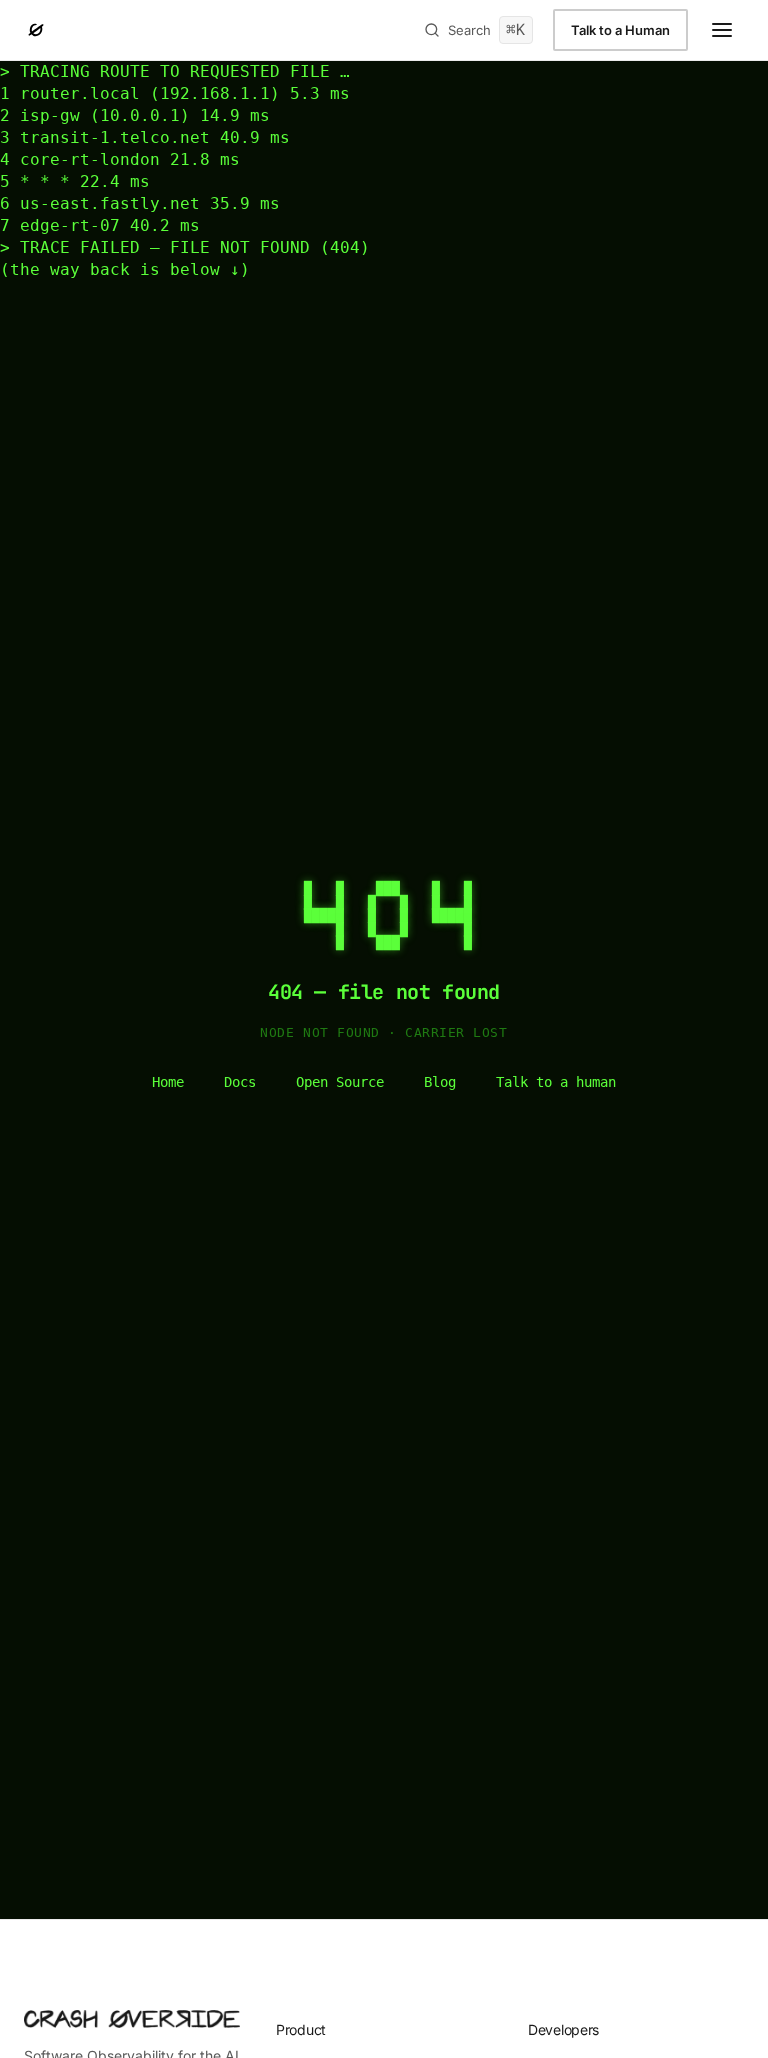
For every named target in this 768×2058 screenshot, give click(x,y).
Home (168, 1082)
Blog (440, 1082)
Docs (240, 1082)
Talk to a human (556, 1082)
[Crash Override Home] (36, 30)
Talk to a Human (620, 30)
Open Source (340, 1082)
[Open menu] (722, 30)
